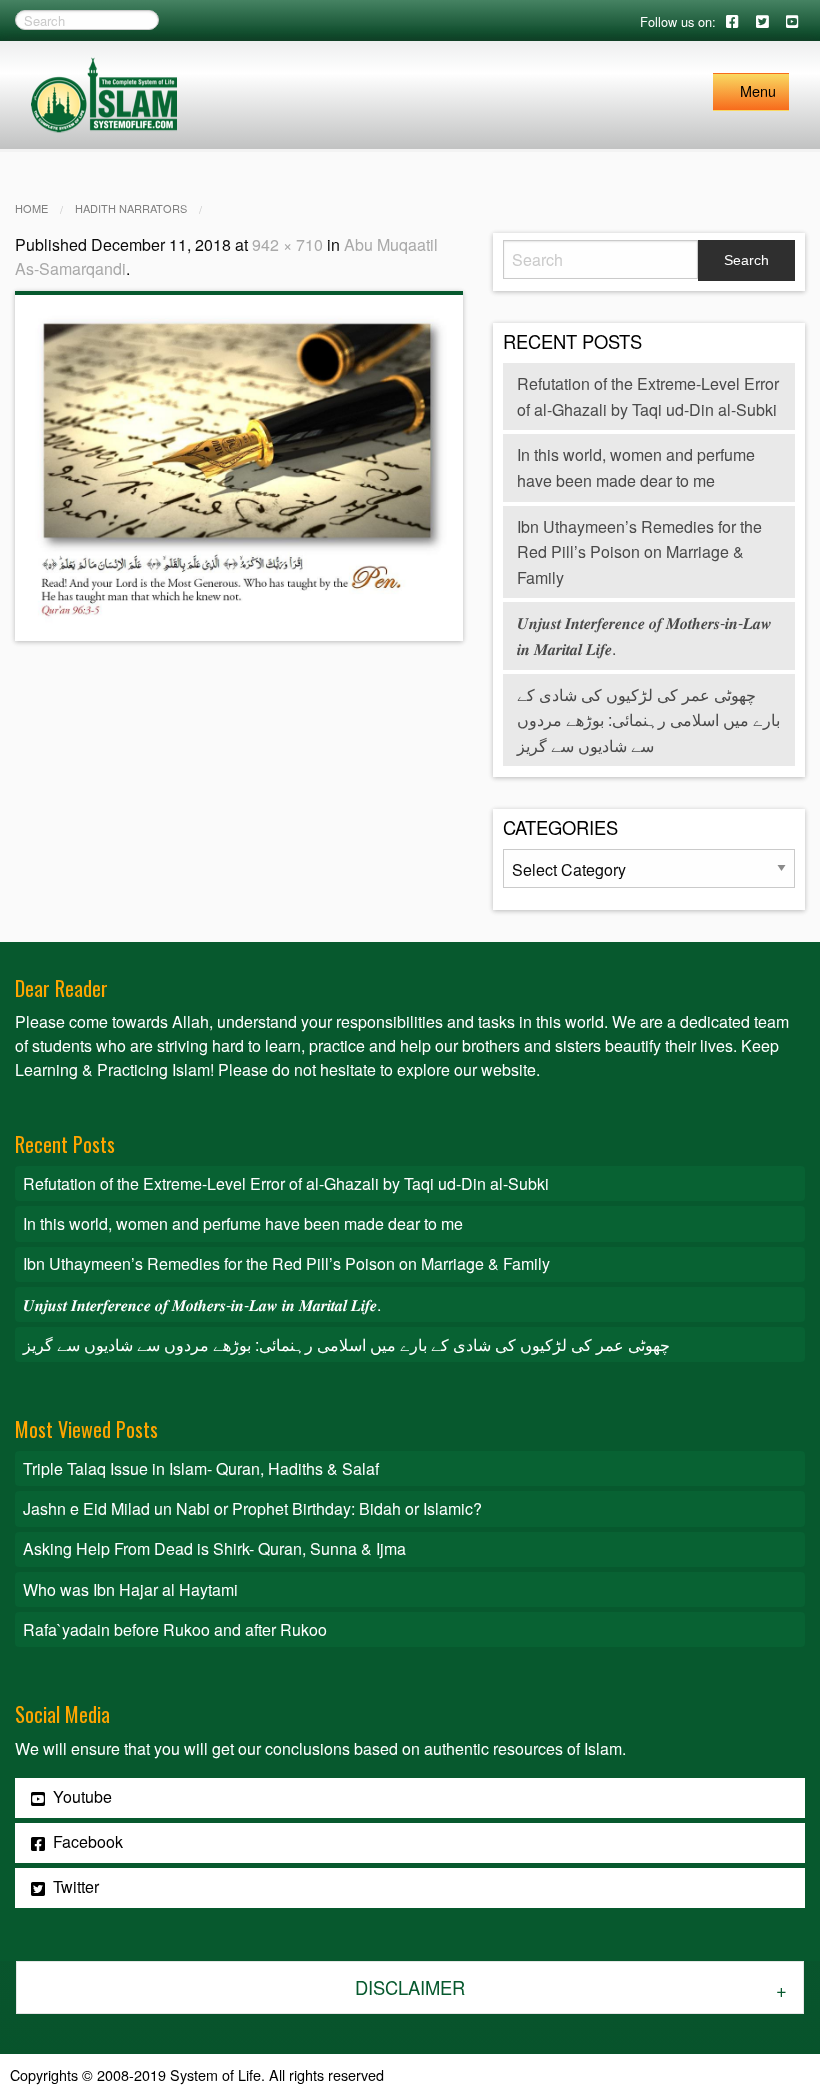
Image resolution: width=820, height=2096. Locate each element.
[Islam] (104, 92)
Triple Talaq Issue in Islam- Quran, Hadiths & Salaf (201, 1468)
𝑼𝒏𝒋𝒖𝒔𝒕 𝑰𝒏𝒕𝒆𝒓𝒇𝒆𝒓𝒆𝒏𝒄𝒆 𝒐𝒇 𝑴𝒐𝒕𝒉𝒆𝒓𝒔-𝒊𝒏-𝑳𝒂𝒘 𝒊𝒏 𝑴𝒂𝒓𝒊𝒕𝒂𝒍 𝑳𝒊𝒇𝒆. (202, 1304)
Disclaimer (410, 1987)
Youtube (80, 1796)
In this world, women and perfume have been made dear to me (243, 1223)
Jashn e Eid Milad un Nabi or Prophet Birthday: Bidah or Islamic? (252, 1508)
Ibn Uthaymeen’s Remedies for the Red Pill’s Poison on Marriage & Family (639, 552)
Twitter (74, 1886)
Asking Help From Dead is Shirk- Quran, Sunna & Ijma (214, 1548)
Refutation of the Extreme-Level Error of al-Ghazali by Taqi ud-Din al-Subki (286, 1183)
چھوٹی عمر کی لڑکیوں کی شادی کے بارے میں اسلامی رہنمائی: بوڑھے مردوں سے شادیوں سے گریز (648, 720)
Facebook (86, 1841)
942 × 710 (287, 244)
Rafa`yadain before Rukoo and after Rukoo (175, 1629)
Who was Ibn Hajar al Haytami (130, 1589)
